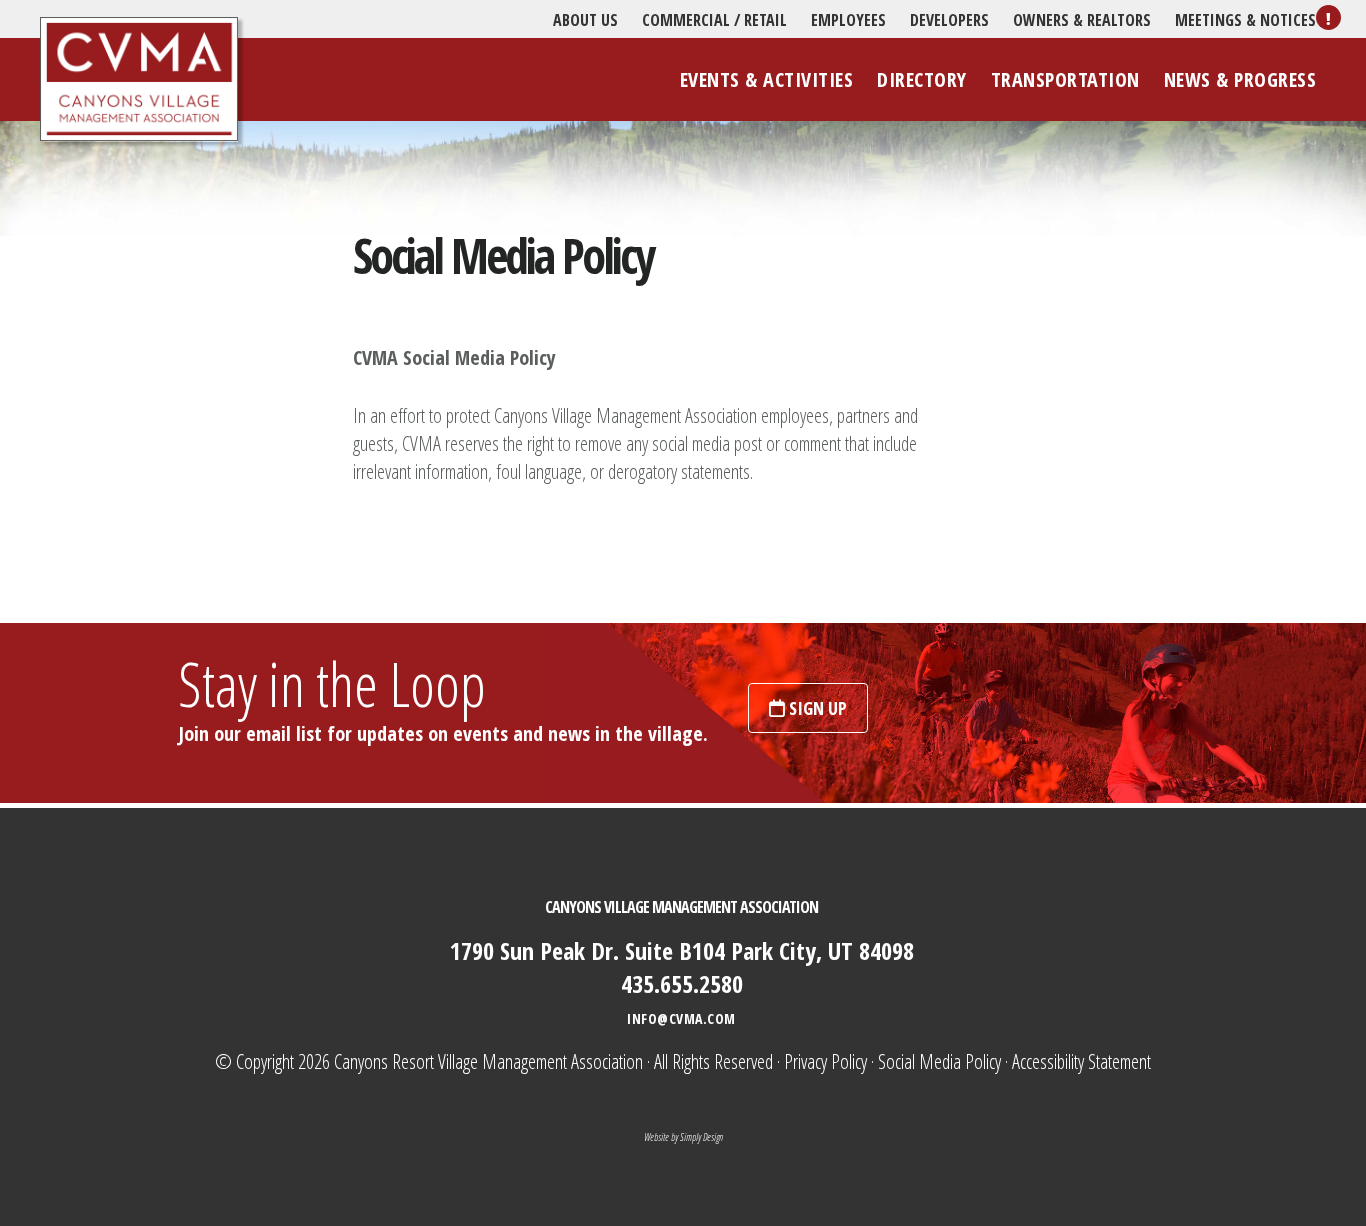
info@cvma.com (681, 1018)
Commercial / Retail (714, 20)
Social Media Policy (939, 1061)
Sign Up (816, 708)
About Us (585, 20)
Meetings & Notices (1245, 20)
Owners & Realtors (1082, 20)
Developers (949, 20)
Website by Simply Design (683, 1137)
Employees (848, 20)
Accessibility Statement (1081, 1061)
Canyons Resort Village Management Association (139, 79)
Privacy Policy (825, 1061)
